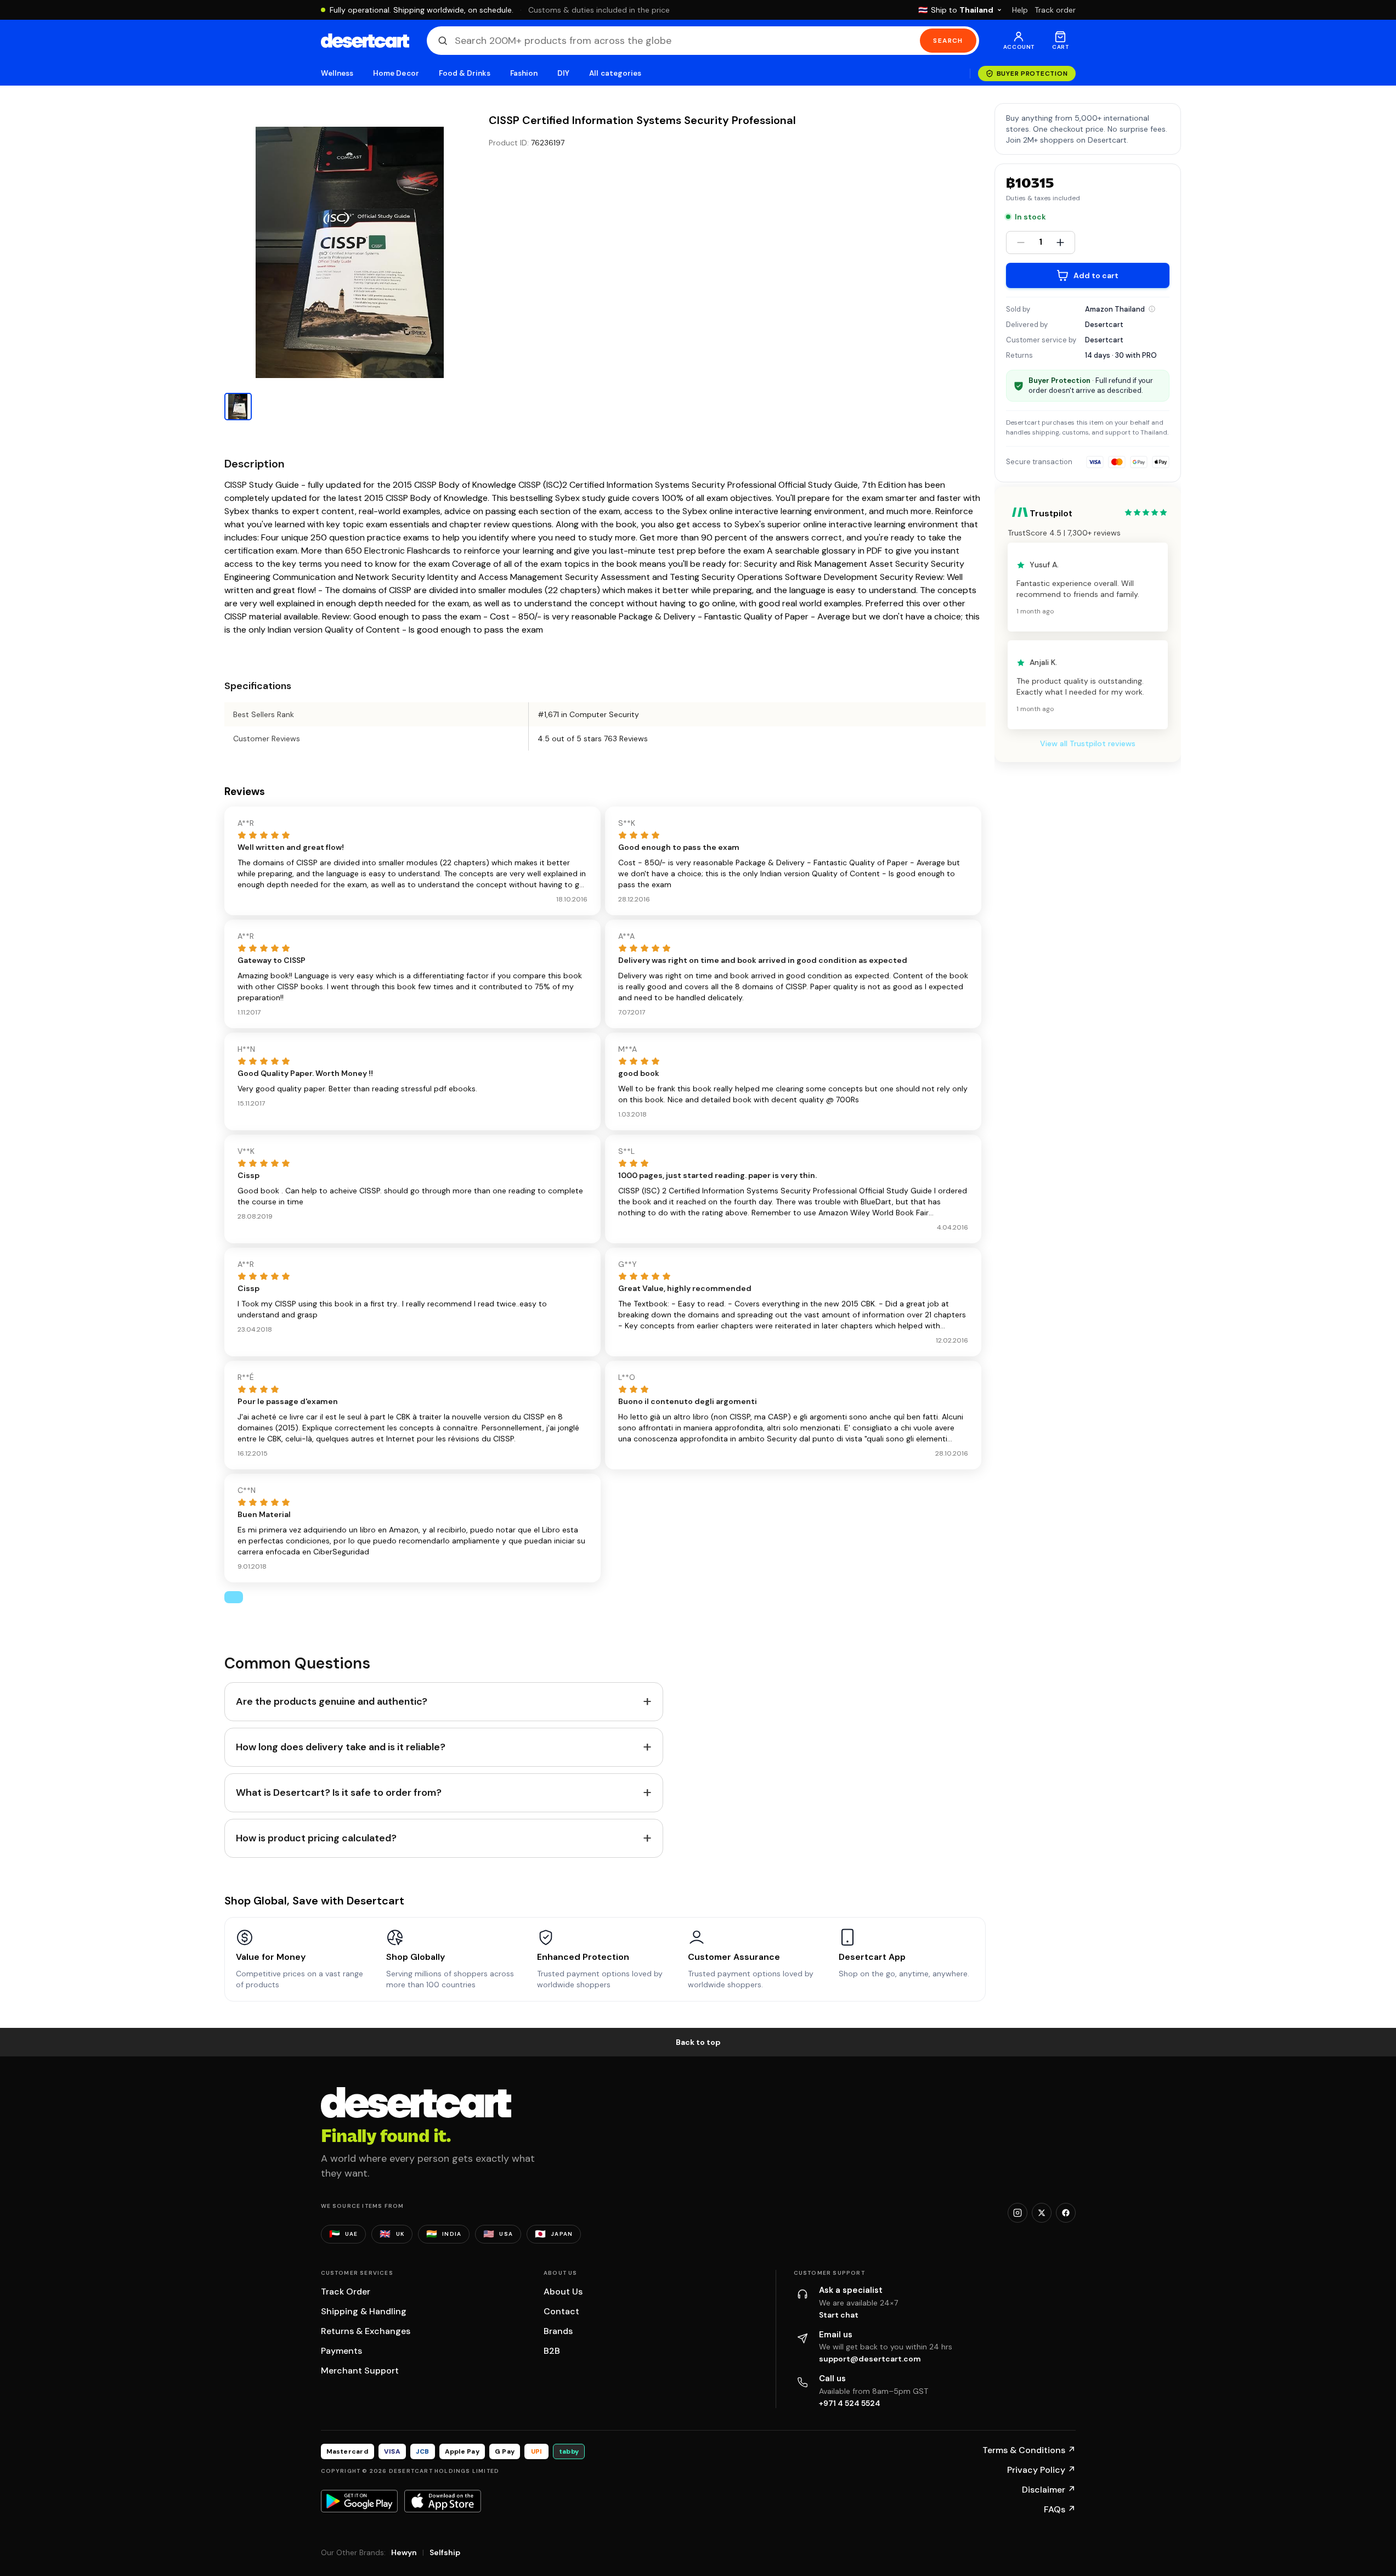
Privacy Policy (1041, 2470)
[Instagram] (1018, 2213)
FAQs (1060, 2509)
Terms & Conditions (1029, 2450)
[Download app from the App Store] (443, 2501)
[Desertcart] (365, 41)
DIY (563, 73)
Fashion (524, 73)
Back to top (698, 2042)
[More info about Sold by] (1152, 309)
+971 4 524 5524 (850, 2403)
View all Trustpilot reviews (1088, 744)
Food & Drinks (465, 73)
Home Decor (396, 73)
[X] (1042, 2213)
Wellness (337, 73)
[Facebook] (1066, 2213)
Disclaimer (1049, 2490)
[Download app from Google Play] (359, 2501)
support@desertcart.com (870, 2359)
